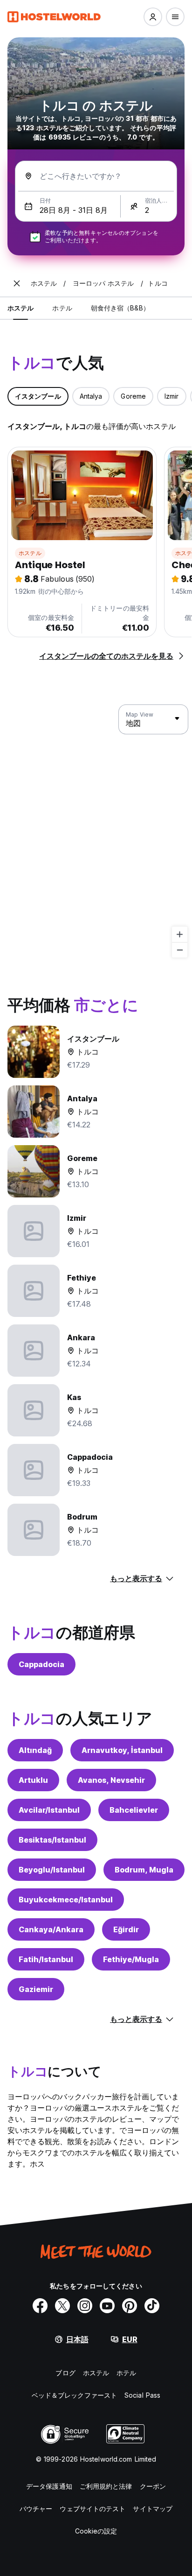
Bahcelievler (134, 1810)
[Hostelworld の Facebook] (40, 2306)
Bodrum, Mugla (144, 1870)
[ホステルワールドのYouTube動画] (107, 2306)
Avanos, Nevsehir (111, 1780)
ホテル (126, 2373)
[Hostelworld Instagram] (85, 2306)
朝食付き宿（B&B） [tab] (120, 308)
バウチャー (36, 2509)
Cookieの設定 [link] (96, 2531)
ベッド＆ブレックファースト (74, 2395)
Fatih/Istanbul (46, 1959)
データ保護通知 (49, 2486)
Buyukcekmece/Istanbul (66, 1900)
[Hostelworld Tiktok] (152, 2306)
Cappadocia (41, 1664)
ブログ (65, 2373)
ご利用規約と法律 (106, 2486)
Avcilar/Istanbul (49, 1810)
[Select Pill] (153, 17)
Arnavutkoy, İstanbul (122, 1750)
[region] (96, 831)
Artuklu (33, 1780)
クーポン (153, 2486)
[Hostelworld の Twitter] (62, 2306)
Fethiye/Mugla (131, 1959)
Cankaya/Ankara (51, 1929)
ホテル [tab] (62, 308)
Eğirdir (126, 1929)
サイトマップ (153, 2509)
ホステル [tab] (21, 308)
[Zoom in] (180, 934)
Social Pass (142, 2395)
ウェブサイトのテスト (93, 2509)
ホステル (30, 553)
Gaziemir (36, 1989)
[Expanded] (17, 283)
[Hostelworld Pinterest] (130, 2306)
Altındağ (35, 1750)
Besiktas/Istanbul (52, 1840)
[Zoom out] (180, 950)
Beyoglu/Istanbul (52, 1870)
